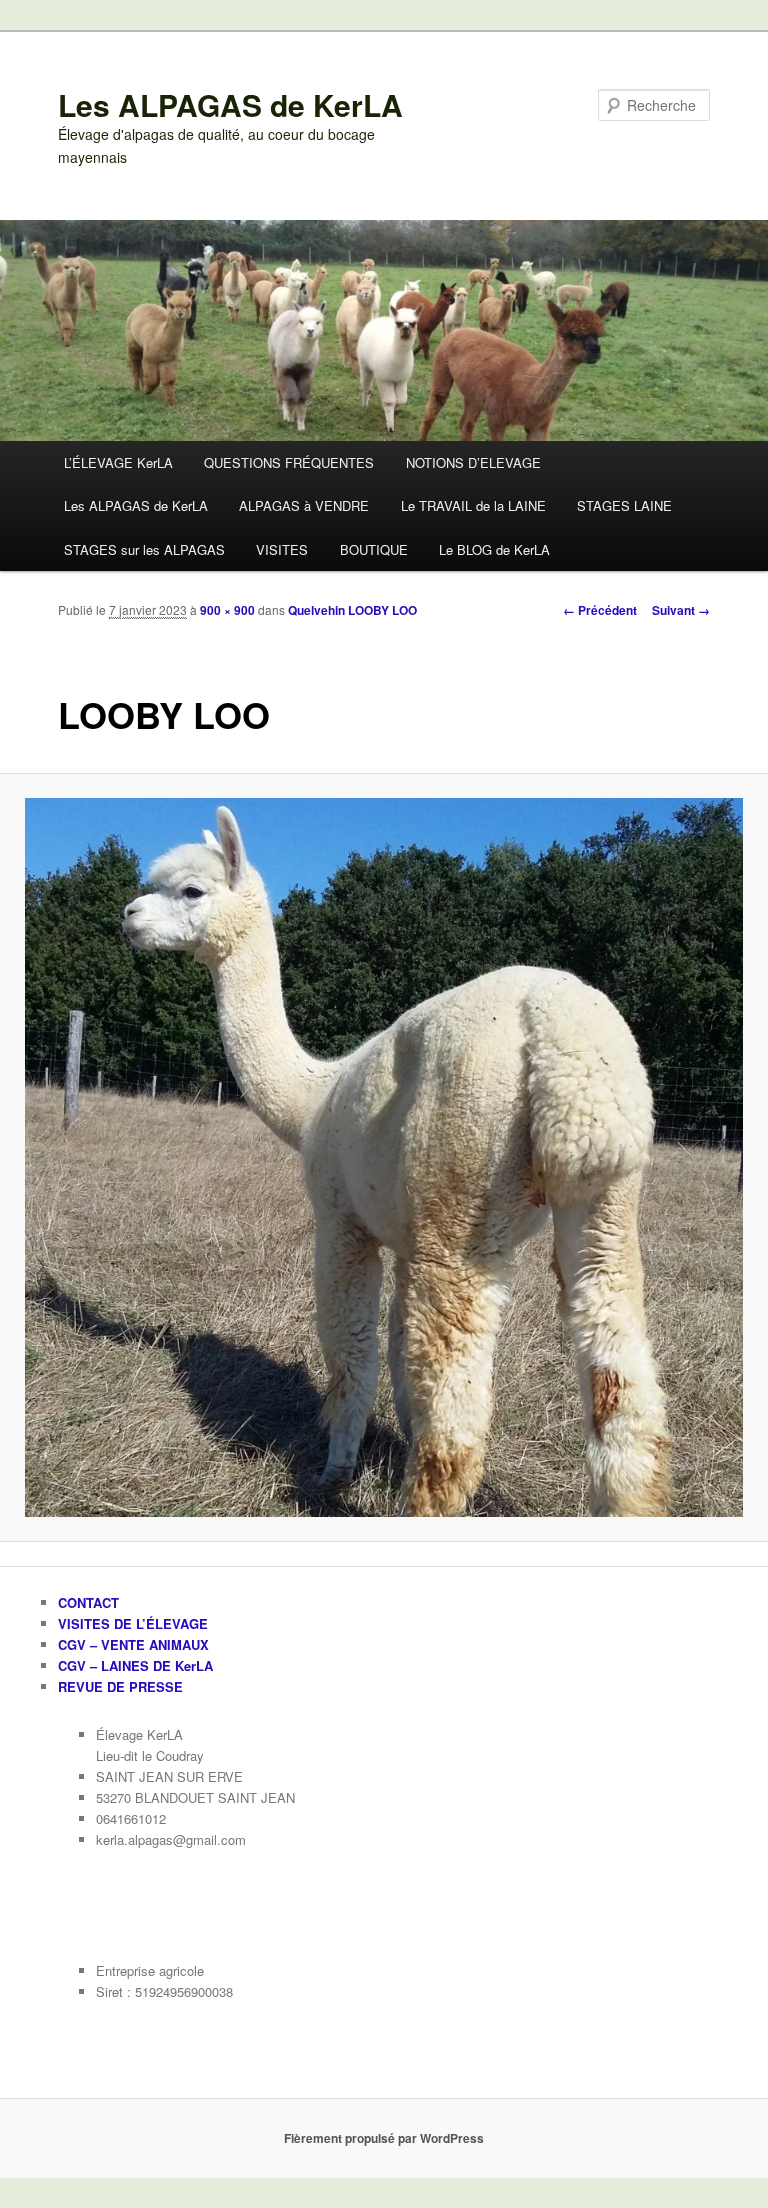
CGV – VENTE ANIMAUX (133, 1644)
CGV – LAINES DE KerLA (135, 1665)
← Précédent (600, 610)
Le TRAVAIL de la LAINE (473, 505)
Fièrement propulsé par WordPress (384, 2138)
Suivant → (681, 610)
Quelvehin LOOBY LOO (352, 610)
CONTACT (88, 1602)
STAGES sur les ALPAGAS (144, 549)
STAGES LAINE (624, 505)
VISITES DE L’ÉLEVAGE (133, 1623)
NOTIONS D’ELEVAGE (473, 462)
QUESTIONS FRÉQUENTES (289, 462)
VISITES (282, 549)
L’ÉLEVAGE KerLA (118, 462)
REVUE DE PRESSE (120, 1686)
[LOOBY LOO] (384, 1157)
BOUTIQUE (374, 549)
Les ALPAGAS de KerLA (230, 104)
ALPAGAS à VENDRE (304, 505)
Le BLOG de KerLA (494, 549)
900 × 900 (227, 610)
